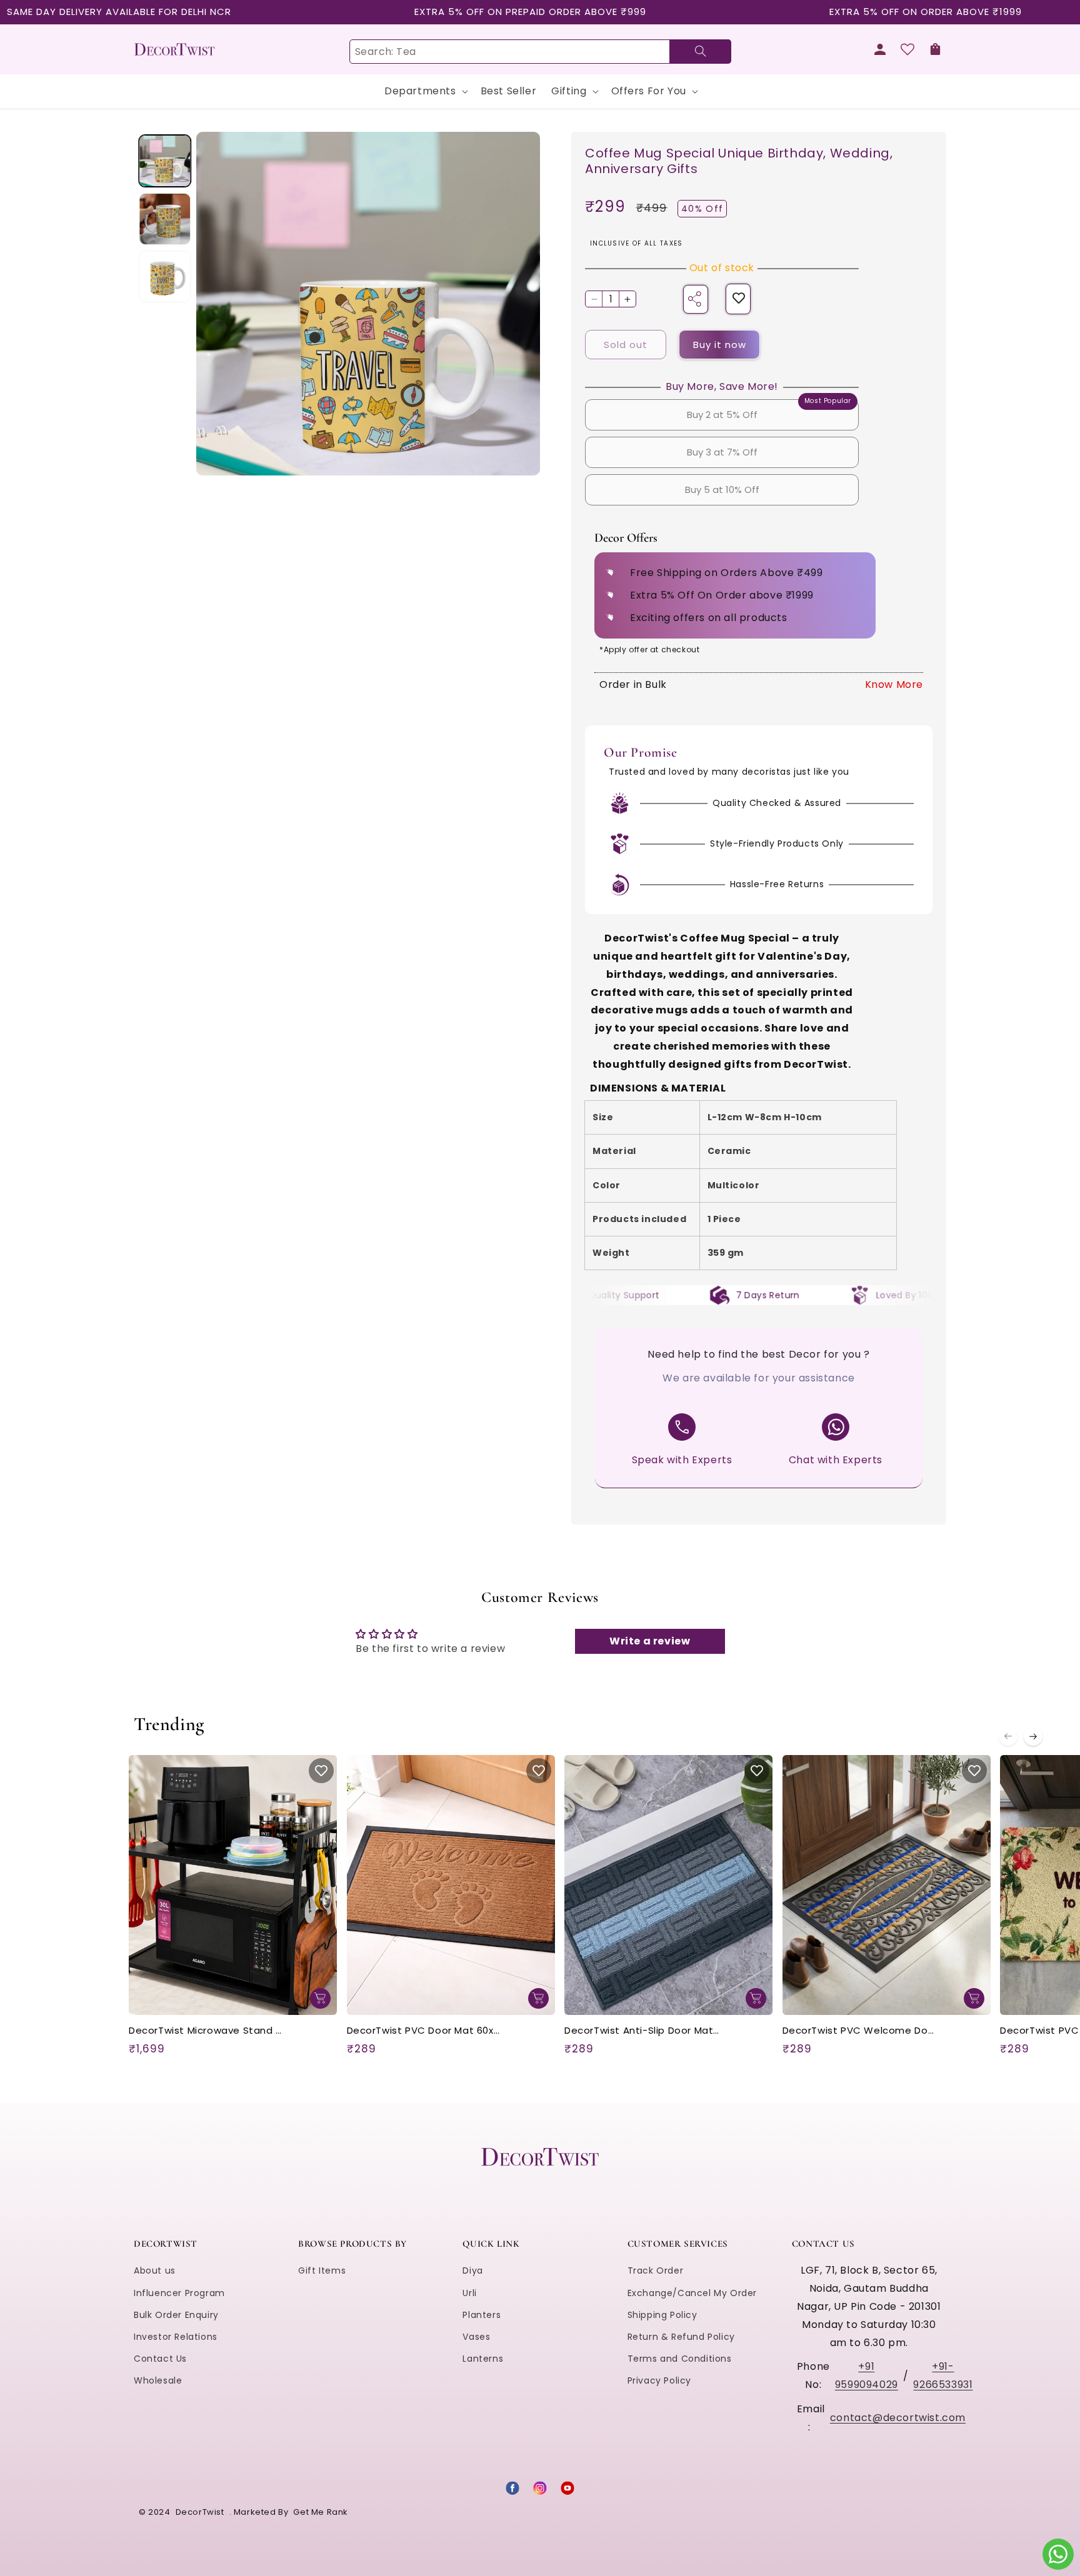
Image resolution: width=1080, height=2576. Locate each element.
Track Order (656, 2270)
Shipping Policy (662, 2315)
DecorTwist (200, 2512)
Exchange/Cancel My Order (692, 2293)
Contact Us (160, 2359)
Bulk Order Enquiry (176, 2315)
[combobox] (540, 52)
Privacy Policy (659, 2380)
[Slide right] (1033, 1736)
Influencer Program (179, 2293)
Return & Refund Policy (681, 2337)
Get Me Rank (321, 2512)
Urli (469, 2293)
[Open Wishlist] (907, 49)
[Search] (700, 52)
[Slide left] (1008, 1736)
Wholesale (158, 2380)
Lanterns (483, 2359)
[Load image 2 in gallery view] (165, 218)
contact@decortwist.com (898, 2418)
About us (155, 2270)
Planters (482, 2315)
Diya (472, 2270)
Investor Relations (176, 2337)
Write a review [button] (650, 1641)
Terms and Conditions (680, 2359)
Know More (894, 684)
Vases (476, 2337)
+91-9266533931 (943, 2375)
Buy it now (720, 345)
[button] (935, 49)
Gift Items (322, 2270)
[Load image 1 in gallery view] (165, 161)
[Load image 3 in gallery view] (165, 276)
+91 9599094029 (867, 2375)
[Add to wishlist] (739, 299)
